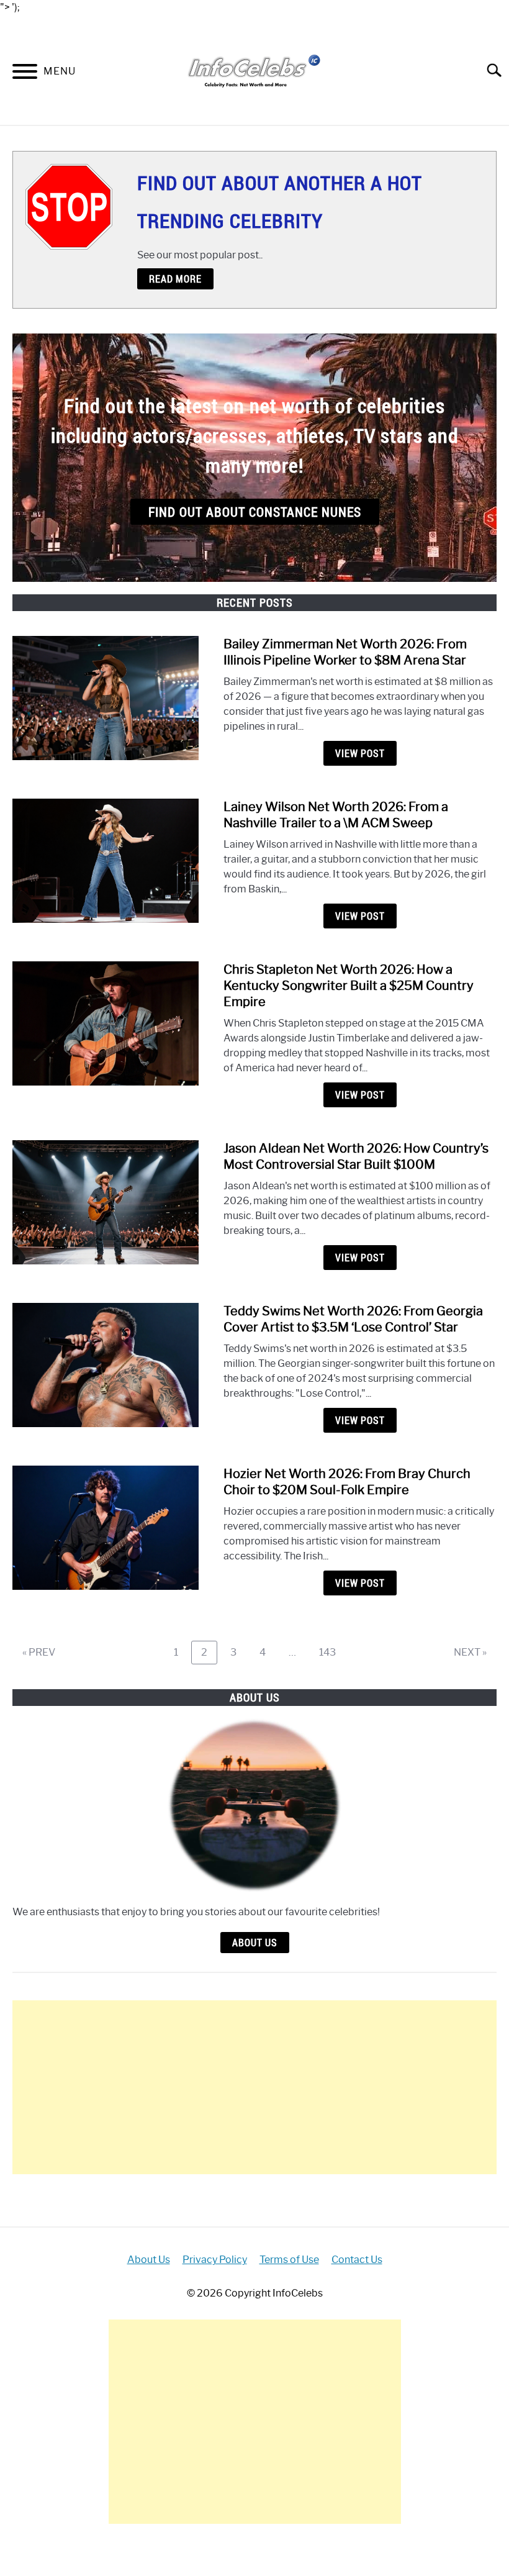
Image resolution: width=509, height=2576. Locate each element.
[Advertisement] (254, 2087)
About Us (255, 1943)
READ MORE (175, 279)
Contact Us (357, 2260)
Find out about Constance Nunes (255, 512)
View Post (360, 753)
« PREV (39, 1652)
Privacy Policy (215, 2260)
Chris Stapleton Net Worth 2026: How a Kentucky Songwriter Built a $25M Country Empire (349, 986)
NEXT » (470, 1652)
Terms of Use (289, 2260)
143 (331, 1652)
